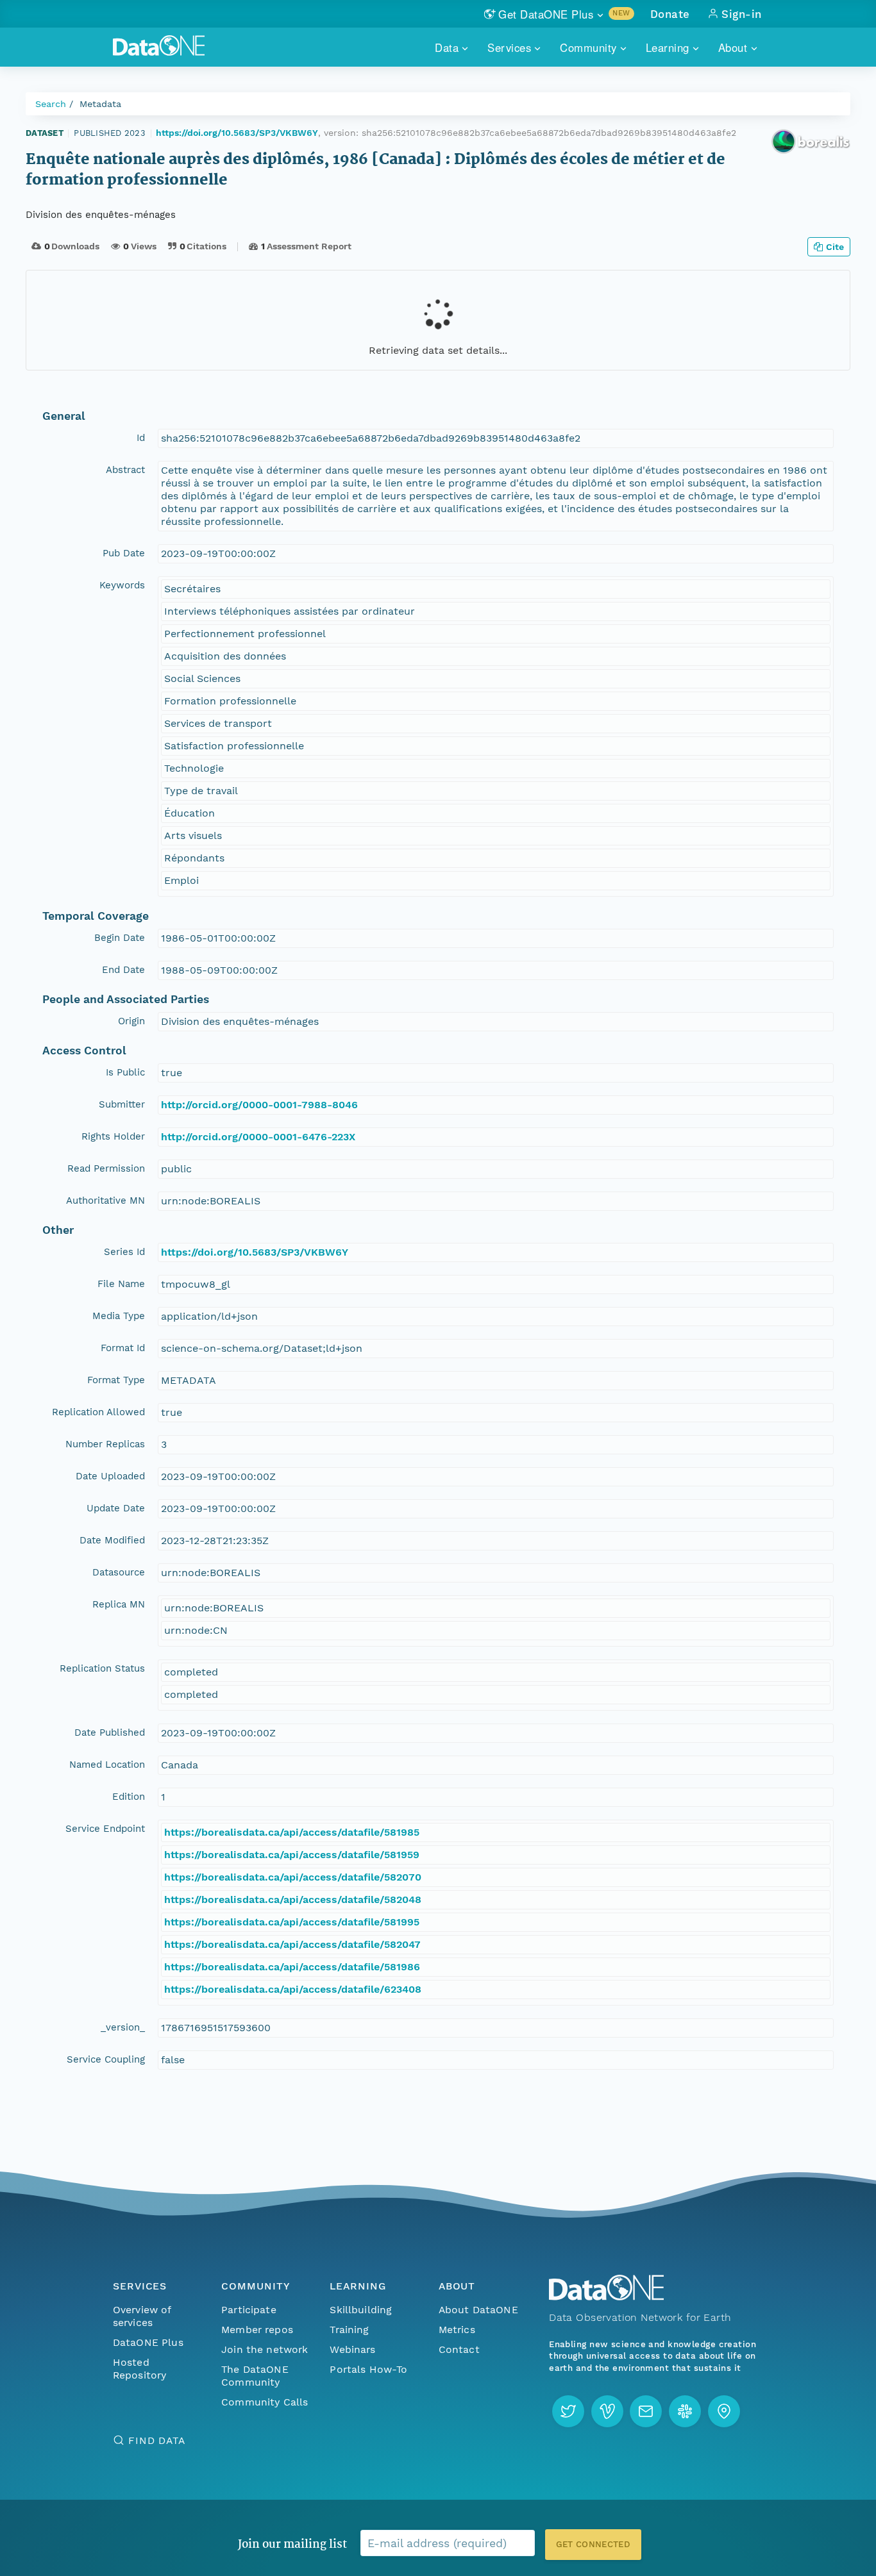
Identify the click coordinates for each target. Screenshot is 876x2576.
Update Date (116, 1508)
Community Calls (265, 2402)
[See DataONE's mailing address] (724, 2411)
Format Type (116, 1380)
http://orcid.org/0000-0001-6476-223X (258, 1137)
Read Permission (106, 1168)
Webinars (352, 2349)
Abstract (125, 470)
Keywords (122, 585)
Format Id (123, 1348)
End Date (123, 970)
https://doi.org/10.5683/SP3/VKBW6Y (237, 133)
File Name (121, 1284)
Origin (131, 1021)
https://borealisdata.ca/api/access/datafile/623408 (293, 1989)
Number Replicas (105, 1444)
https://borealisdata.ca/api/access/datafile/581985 (292, 1832)
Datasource (119, 1572)
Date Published (110, 1733)
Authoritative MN (105, 1201)
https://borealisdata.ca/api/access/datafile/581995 (292, 1922)
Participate (249, 2310)
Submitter (122, 1104)
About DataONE (478, 2310)
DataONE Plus (148, 2342)
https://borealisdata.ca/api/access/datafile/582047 (292, 1944)
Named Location (107, 1765)
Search (51, 104)
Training (349, 2330)
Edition (129, 1797)
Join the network (265, 2349)
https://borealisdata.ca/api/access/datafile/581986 (292, 1967)
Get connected (593, 2544)
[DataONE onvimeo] (607, 2411)
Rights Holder (113, 1136)
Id (141, 438)
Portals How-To (368, 2369)
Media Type (119, 1316)
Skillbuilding (361, 2310)
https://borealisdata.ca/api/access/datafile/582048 (293, 1899)
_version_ (123, 2027)
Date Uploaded (110, 1476)
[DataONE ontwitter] (568, 2411)
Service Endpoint (105, 1829)
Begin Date (120, 938)
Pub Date (124, 553)
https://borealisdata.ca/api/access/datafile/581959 (292, 1855)
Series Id (124, 1252)
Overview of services (142, 2316)
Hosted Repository (140, 2369)
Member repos (257, 2330)
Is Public (125, 1072)
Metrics (457, 2330)
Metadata (100, 104)
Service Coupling (106, 2059)
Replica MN (119, 1604)
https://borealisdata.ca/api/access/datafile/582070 (293, 1877)
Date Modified (112, 1540)
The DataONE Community (255, 2376)
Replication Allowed (98, 1412)
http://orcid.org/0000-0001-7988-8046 (259, 1105)
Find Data (157, 2440)
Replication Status (102, 1668)
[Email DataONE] (646, 2411)
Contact (459, 2349)
